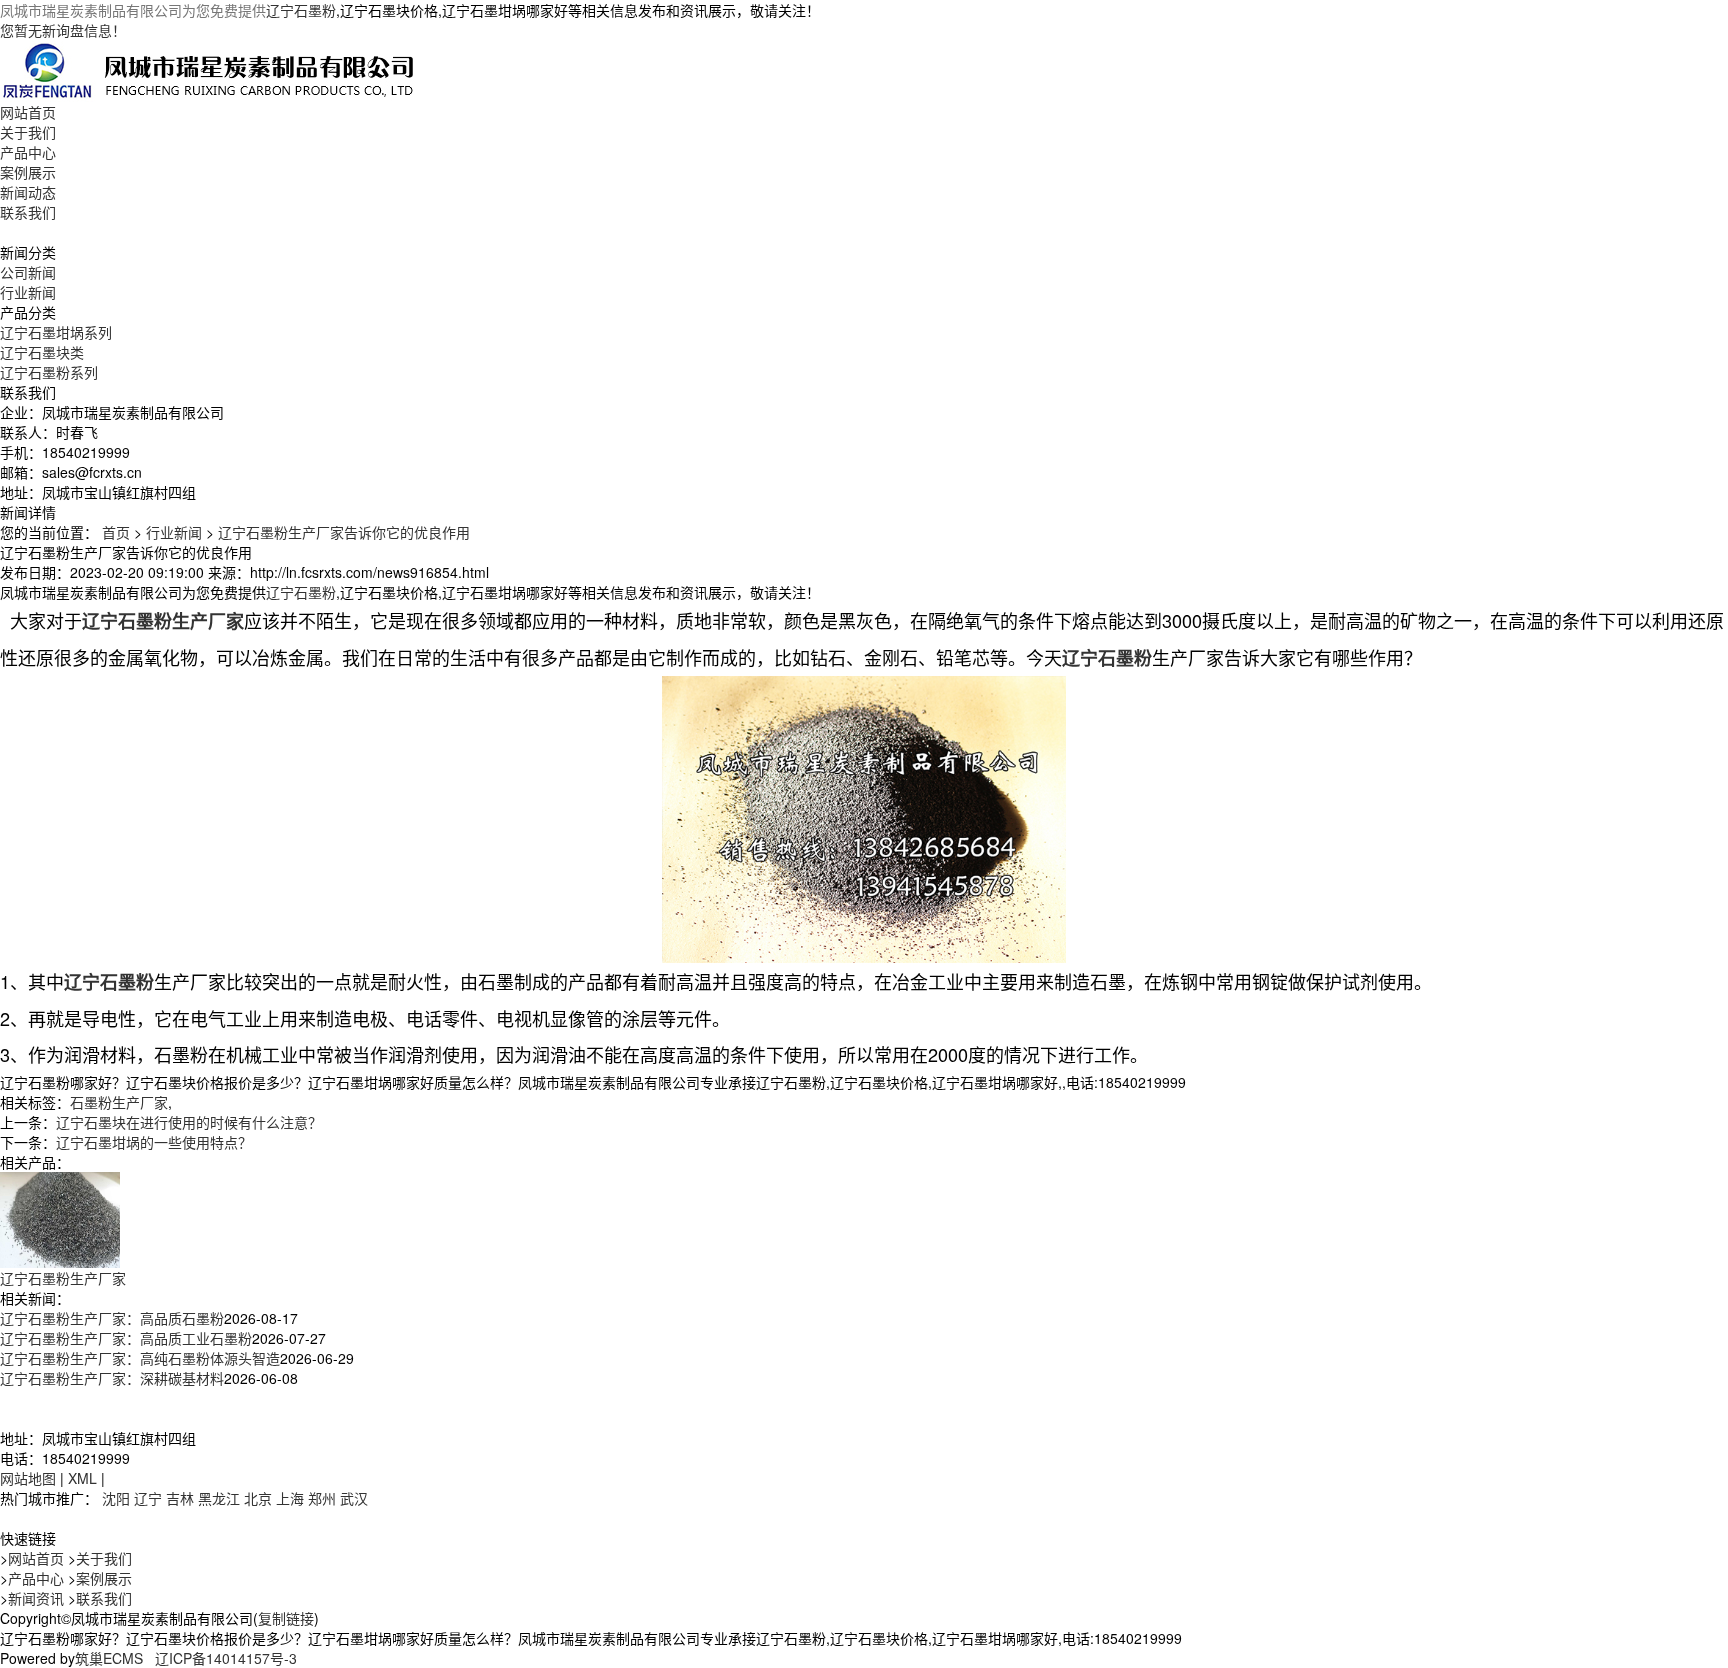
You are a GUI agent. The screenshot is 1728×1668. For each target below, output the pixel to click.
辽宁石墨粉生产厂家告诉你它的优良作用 (344, 532)
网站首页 (28, 112)
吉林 (180, 1498)
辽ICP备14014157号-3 (226, 1658)
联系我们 (28, 212)
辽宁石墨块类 (42, 352)
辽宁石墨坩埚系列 (56, 332)
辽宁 (148, 1498)
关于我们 (28, 132)
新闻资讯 (36, 1598)
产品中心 (28, 152)
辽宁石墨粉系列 (49, 372)
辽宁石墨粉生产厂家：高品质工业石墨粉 (126, 1338)
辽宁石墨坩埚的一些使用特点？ (154, 1142)
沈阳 (116, 1498)
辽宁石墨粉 (301, 10)
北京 (258, 1498)
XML (82, 1478)
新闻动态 (28, 192)
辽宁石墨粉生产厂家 (63, 1278)
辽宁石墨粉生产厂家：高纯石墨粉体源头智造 (140, 1358)
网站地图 (28, 1478)
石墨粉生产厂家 (119, 1102)
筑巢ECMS (109, 1658)
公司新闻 (28, 272)
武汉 (354, 1498)
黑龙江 (219, 1498)
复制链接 (286, 1618)
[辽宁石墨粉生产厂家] (60, 1217)
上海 (290, 1498)
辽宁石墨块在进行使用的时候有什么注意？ (189, 1122)
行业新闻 (28, 292)
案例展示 (28, 172)
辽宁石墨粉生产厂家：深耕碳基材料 (112, 1378)
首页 (116, 532)
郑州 (322, 1498)
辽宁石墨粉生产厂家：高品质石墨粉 (112, 1318)
